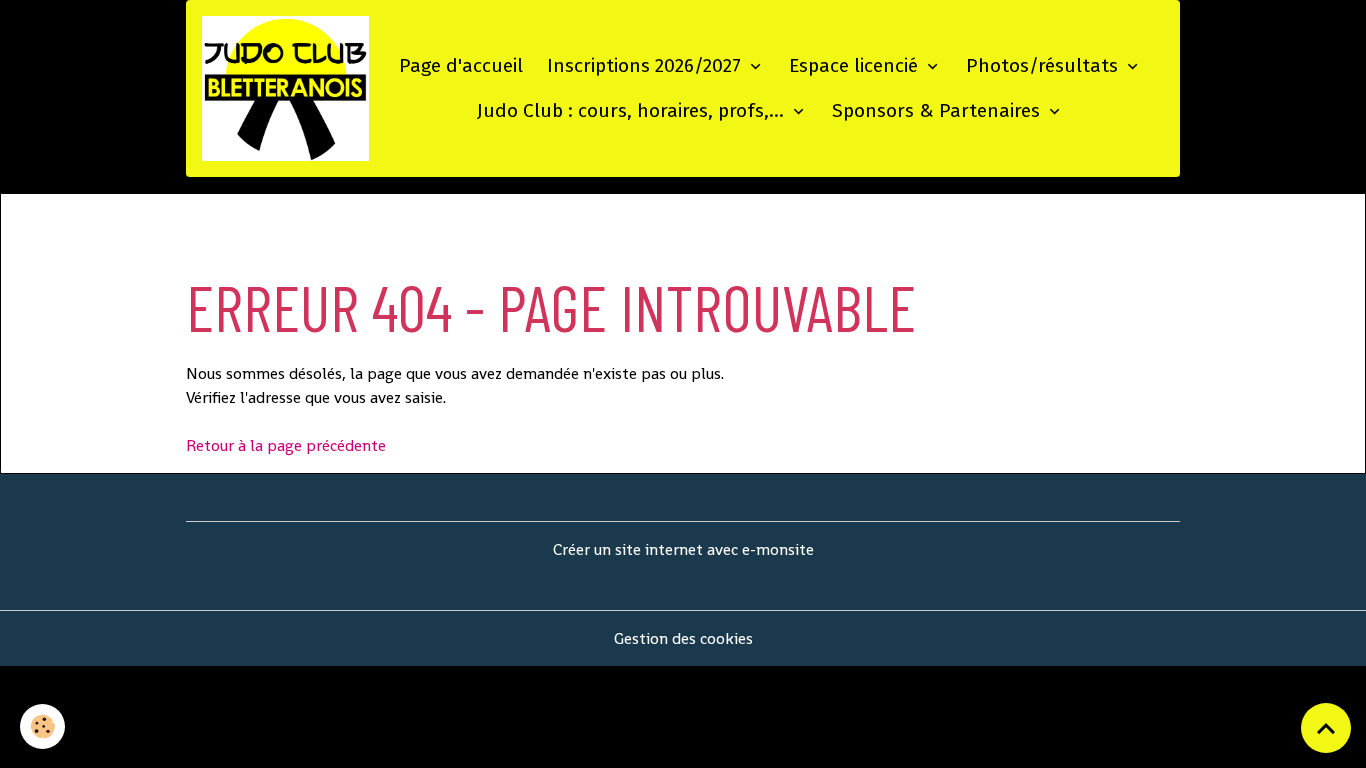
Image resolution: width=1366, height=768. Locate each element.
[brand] (285, 88)
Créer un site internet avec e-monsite (683, 549)
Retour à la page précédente (286, 445)
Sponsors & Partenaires (938, 110)
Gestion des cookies (683, 638)
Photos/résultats (1044, 65)
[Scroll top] (1326, 728)
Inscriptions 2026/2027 (646, 65)
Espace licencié (856, 65)
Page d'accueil (461, 65)
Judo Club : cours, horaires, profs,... (633, 110)
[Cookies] (42, 726)
